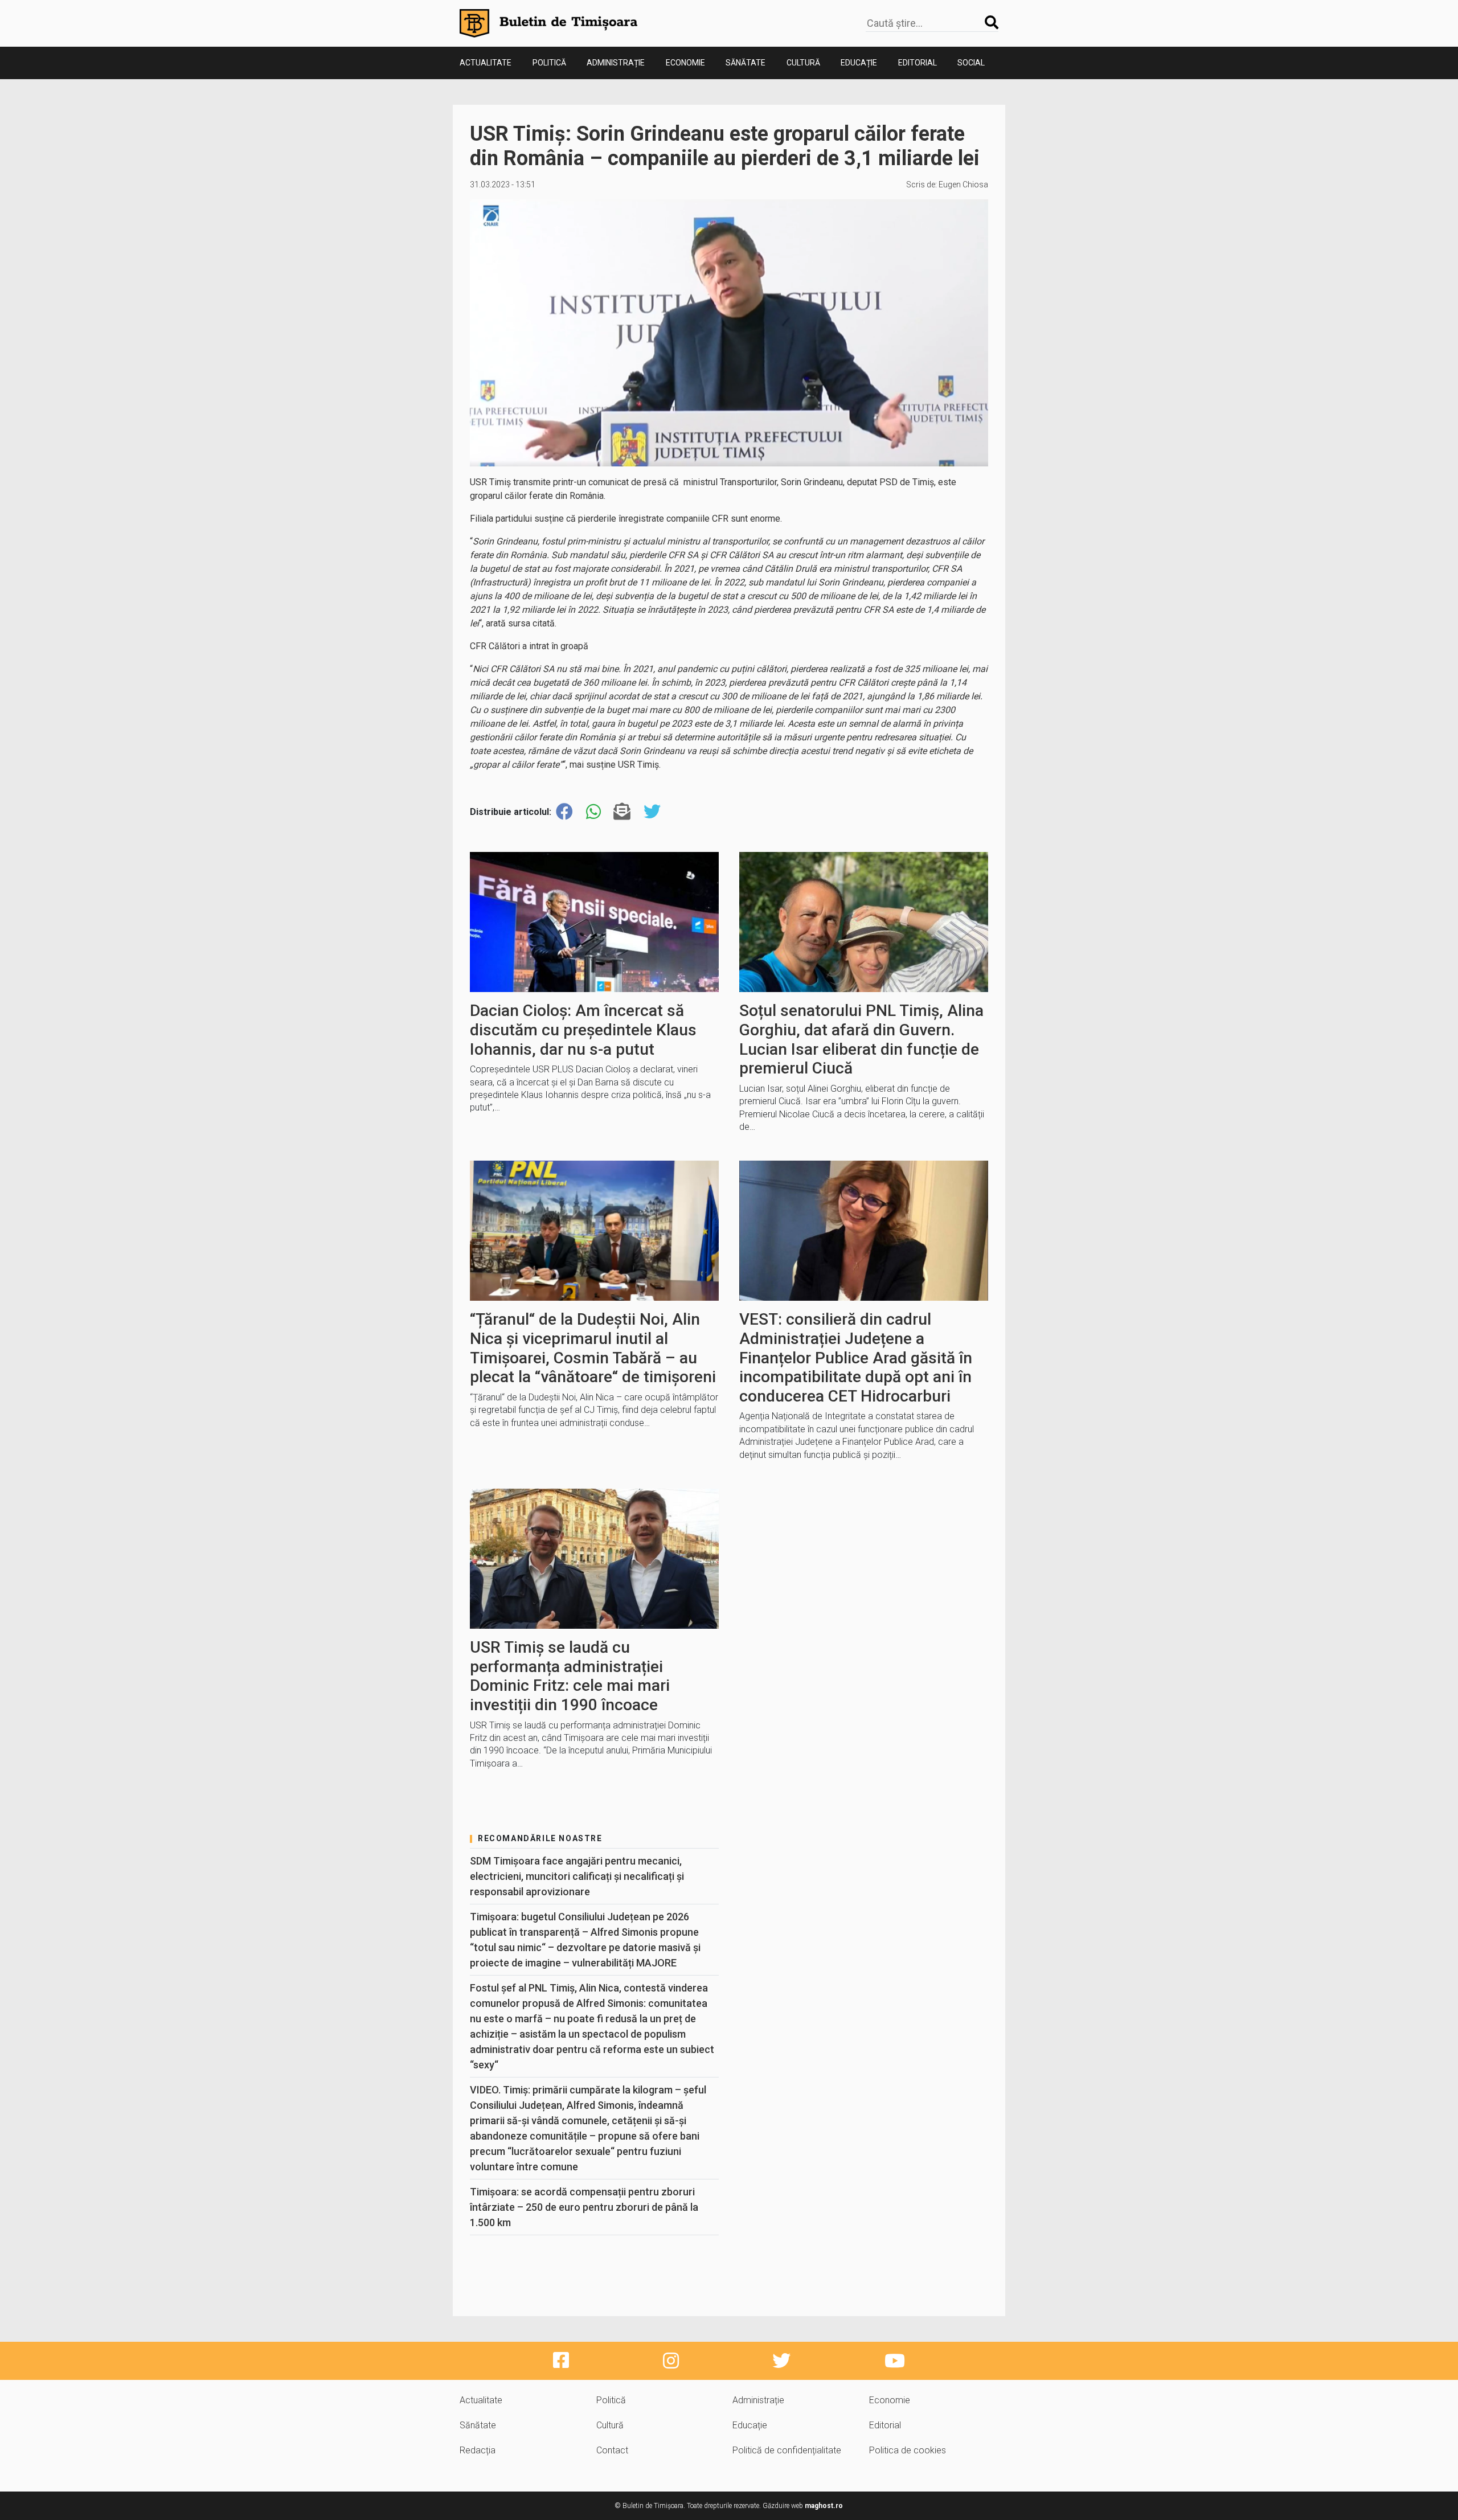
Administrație (616, 63)
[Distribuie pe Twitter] (652, 812)
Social (971, 63)
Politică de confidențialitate (787, 2450)
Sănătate (746, 63)
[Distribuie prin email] (622, 812)
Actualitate (486, 63)
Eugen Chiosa (963, 185)
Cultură (803, 63)
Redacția (478, 2450)
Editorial (918, 63)
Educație (859, 63)
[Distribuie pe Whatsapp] (593, 812)
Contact (612, 2450)
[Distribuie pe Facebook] (564, 812)
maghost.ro (824, 2506)
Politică (549, 63)
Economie (685, 63)
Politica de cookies (908, 2450)
